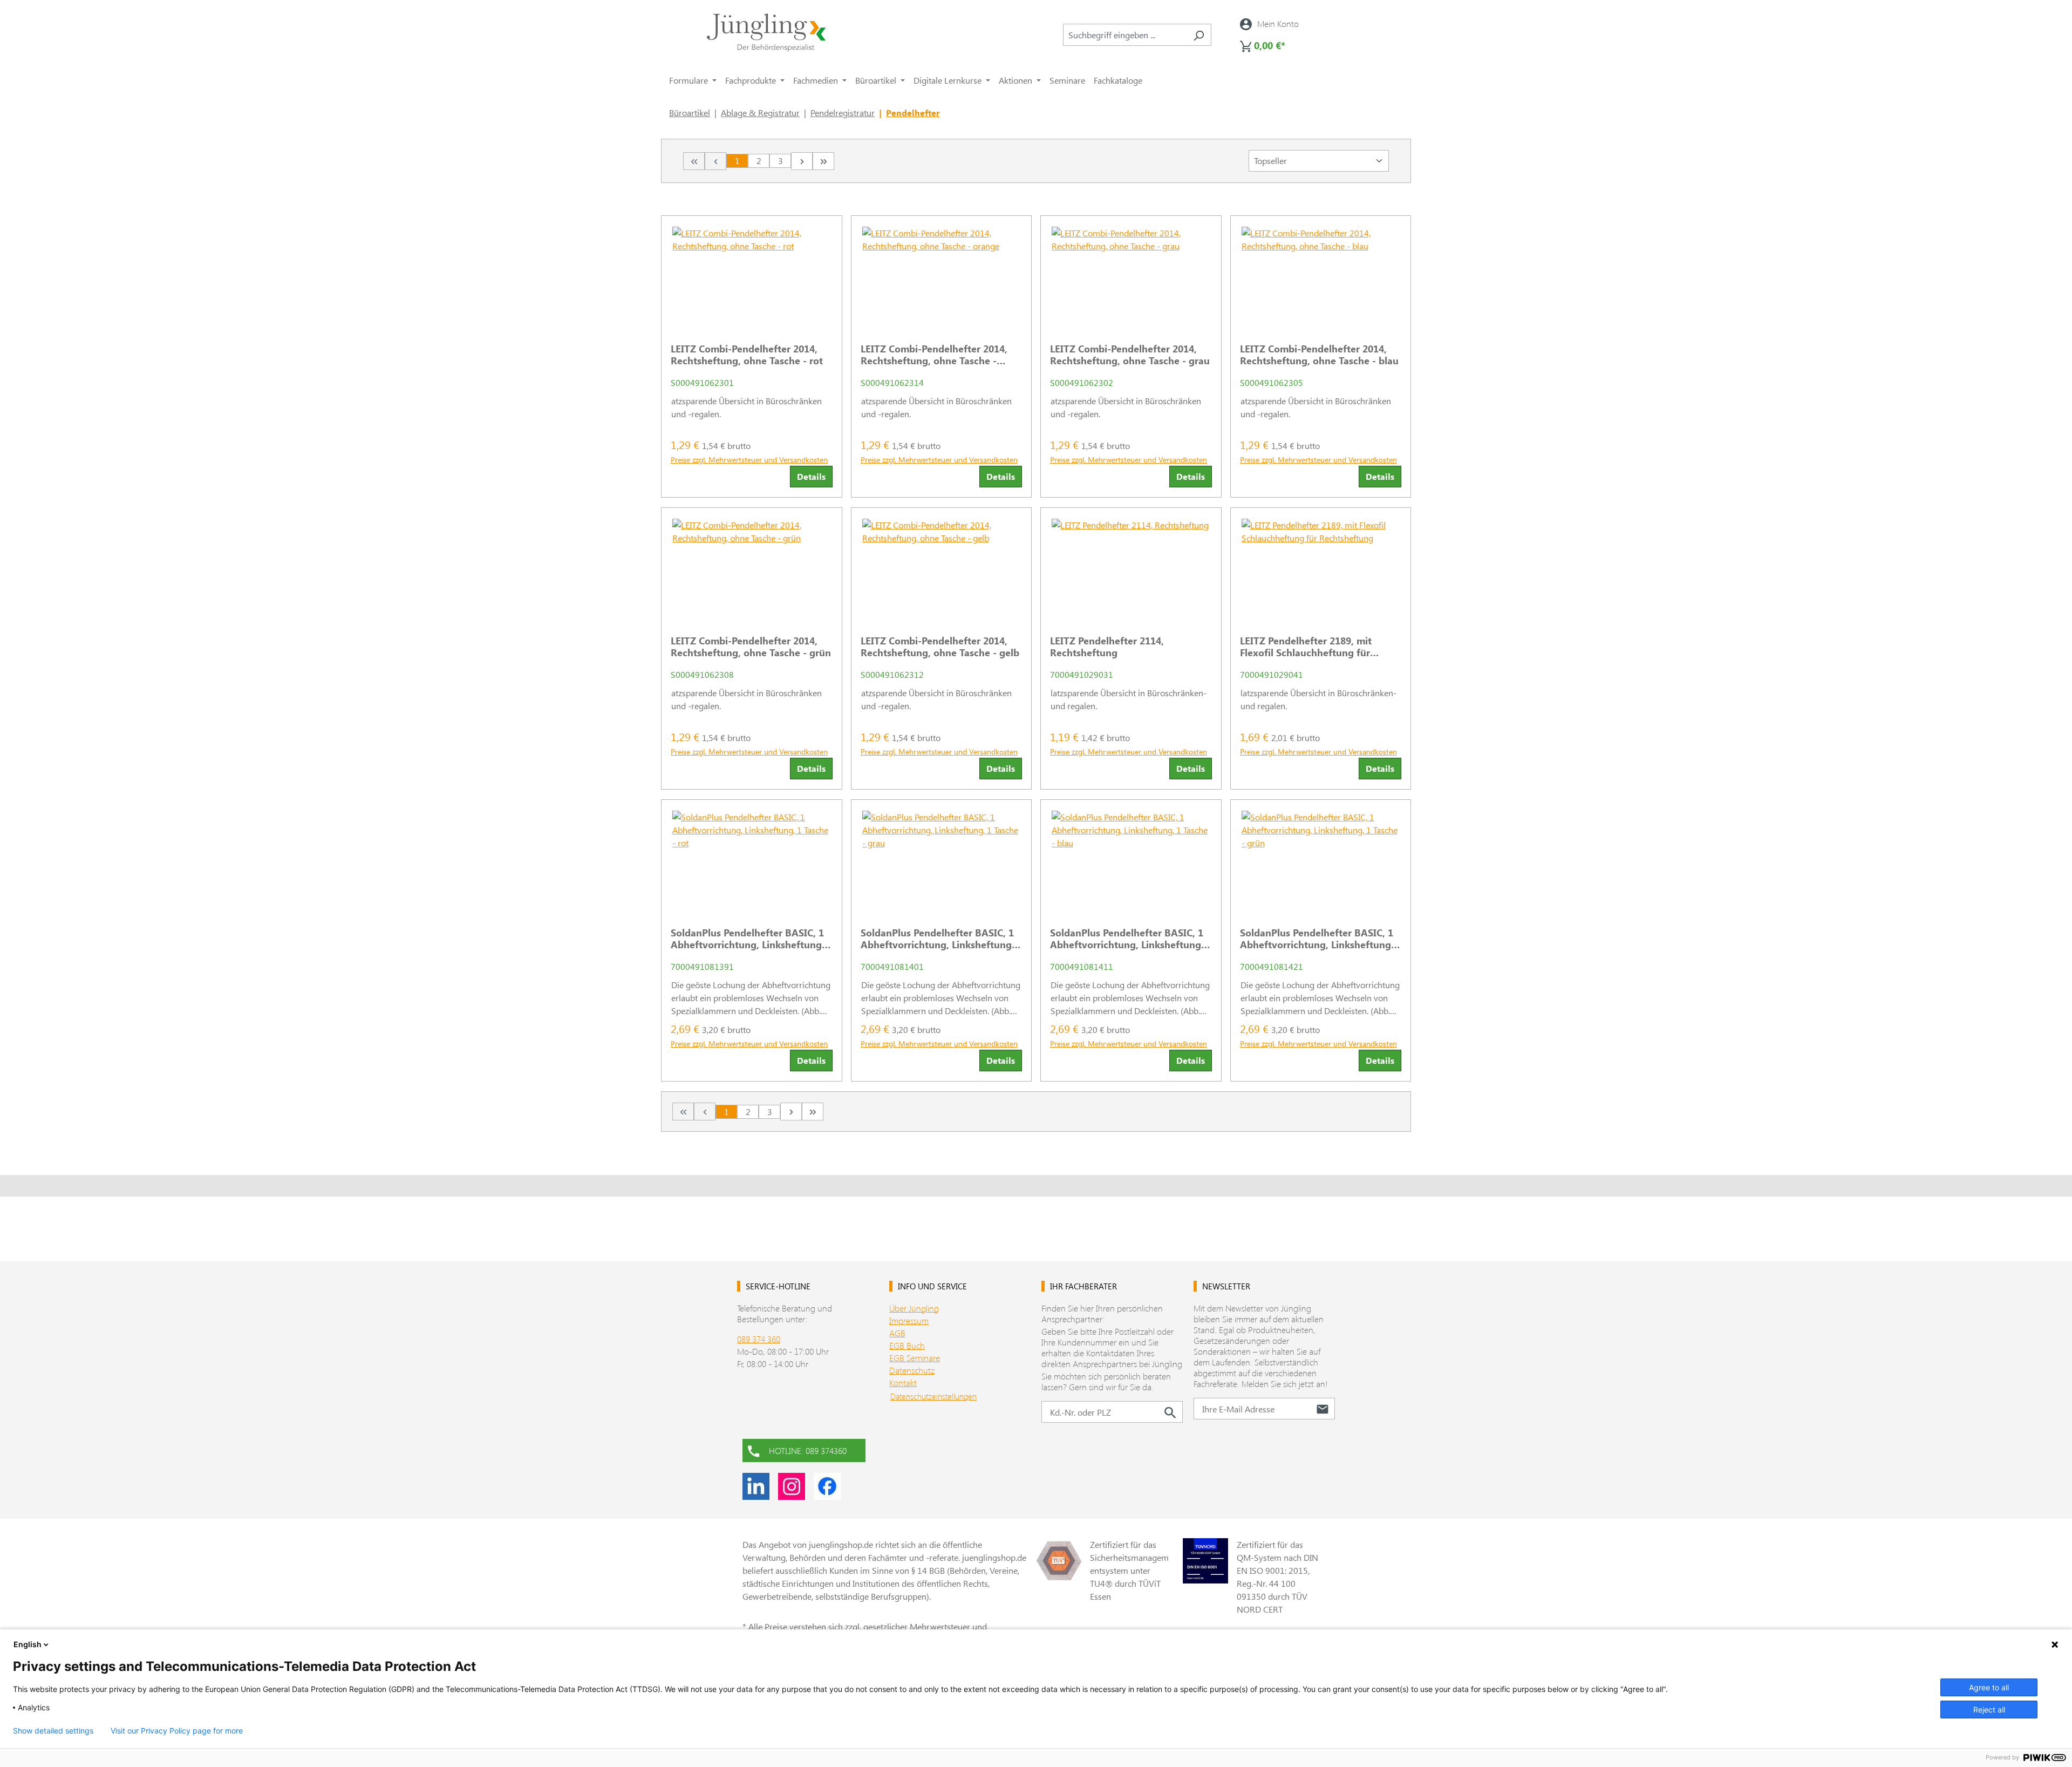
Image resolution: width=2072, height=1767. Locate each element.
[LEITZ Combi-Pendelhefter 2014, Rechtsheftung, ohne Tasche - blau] (1321, 275)
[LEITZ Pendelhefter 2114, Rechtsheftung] (1131, 567)
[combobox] (1125, 35)
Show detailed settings (53, 1731)
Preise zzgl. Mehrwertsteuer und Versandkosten (749, 460)
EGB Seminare (915, 1358)
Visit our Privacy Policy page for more (177, 1731)
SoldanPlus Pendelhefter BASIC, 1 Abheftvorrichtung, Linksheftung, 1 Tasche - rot (748, 939)
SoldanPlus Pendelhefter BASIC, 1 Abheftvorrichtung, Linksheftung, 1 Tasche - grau (938, 939)
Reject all (1989, 1710)
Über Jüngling (914, 1308)
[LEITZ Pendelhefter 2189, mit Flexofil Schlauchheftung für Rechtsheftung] (1321, 567)
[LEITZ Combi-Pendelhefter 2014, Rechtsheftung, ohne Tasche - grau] (1131, 275)
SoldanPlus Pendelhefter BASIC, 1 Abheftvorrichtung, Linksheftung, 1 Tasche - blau (1127, 939)
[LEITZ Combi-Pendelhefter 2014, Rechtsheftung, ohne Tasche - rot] (752, 275)
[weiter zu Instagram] (792, 1486)
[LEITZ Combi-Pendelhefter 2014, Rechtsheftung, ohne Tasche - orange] (942, 275)
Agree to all (1989, 1687)
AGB (897, 1333)
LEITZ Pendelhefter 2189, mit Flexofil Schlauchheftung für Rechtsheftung (1306, 647)
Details (811, 476)
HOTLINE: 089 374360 (808, 1450)
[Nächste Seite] (802, 161)
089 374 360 (759, 1339)
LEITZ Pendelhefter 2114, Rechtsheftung (1107, 647)
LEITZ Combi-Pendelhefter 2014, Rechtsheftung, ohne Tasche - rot (747, 355)
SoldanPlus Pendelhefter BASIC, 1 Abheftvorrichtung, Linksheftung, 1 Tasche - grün (1317, 939)
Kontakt (903, 1382)
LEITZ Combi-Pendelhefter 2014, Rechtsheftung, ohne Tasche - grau (1130, 355)
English (28, 1644)
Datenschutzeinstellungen (933, 1396)
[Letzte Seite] (823, 161)
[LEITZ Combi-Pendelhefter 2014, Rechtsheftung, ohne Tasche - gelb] (942, 567)
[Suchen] (1199, 35)
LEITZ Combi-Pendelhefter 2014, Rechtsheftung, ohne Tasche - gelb (940, 647)
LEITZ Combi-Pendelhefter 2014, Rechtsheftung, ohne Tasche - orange (934, 355)
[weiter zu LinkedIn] (756, 1486)
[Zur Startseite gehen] (766, 33)
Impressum (909, 1320)
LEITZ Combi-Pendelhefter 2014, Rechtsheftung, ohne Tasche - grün (751, 647)
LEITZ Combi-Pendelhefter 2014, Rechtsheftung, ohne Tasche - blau (1319, 355)
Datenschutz (912, 1370)
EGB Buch (907, 1345)
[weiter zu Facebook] (827, 1486)
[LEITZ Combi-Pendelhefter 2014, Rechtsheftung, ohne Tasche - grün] (752, 567)
